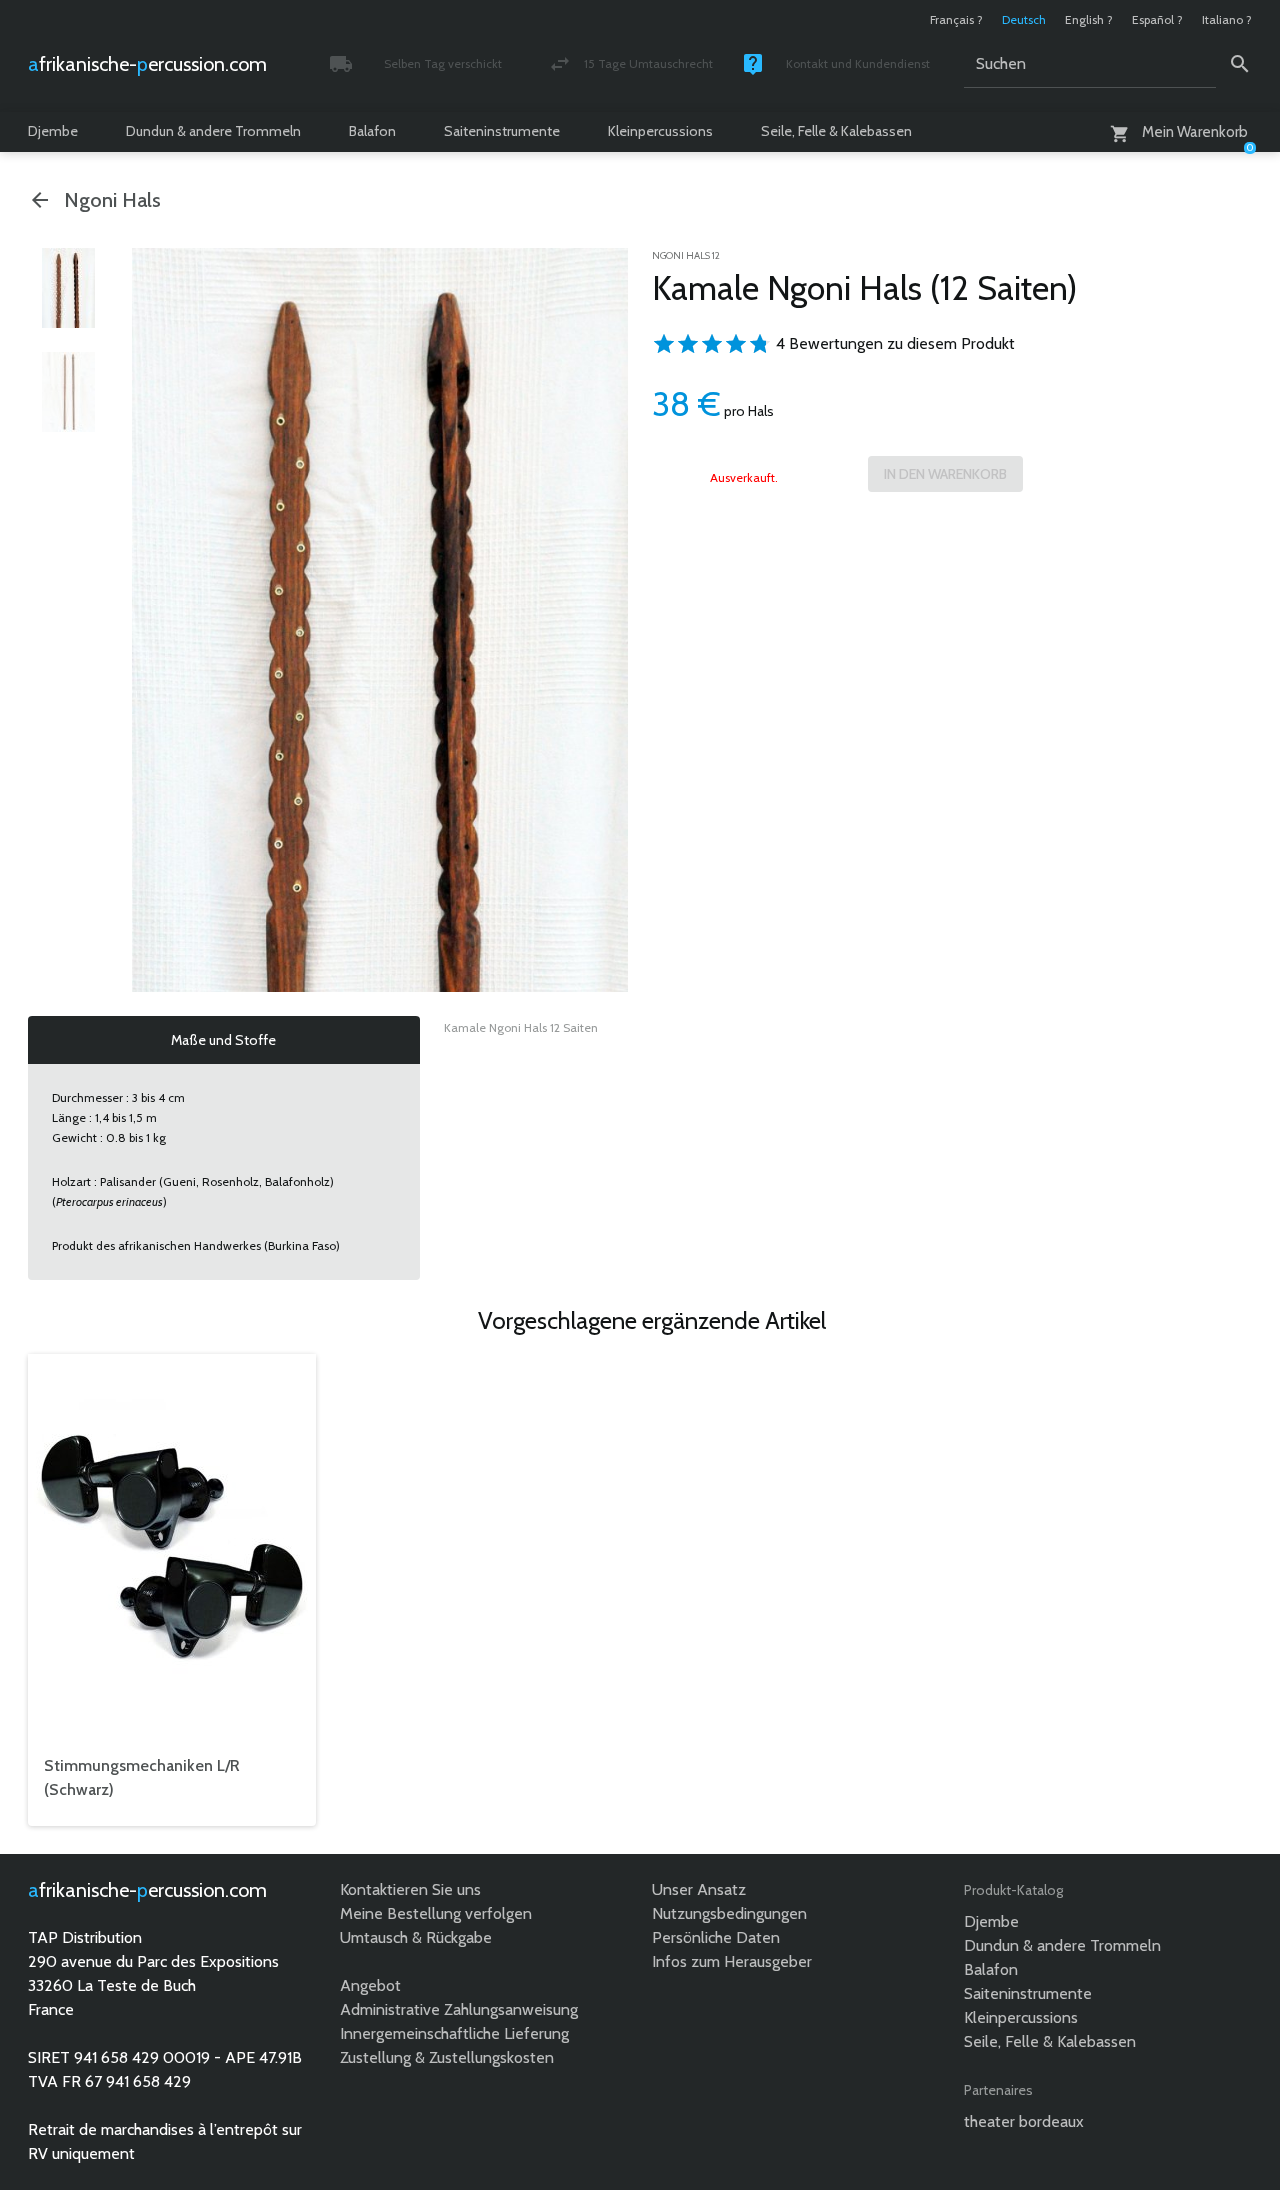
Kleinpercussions (660, 131)
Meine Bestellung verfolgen (436, 1913)
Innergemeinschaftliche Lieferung (454, 2033)
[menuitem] (68, 288)
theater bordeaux (1024, 2121)
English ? (1089, 19)
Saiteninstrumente (502, 131)
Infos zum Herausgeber (732, 1961)
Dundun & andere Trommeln (213, 131)
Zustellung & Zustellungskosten (447, 2057)
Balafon (372, 131)
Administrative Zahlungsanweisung (459, 2009)
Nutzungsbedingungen (729, 1913)
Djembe (53, 131)
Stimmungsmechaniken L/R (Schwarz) (142, 1777)
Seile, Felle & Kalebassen (836, 131)
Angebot (370, 1985)
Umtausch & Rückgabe (416, 1937)
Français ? (956, 19)
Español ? (1157, 19)
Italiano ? (1227, 19)
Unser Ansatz (699, 1889)
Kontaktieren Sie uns (410, 1889)
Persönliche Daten (716, 1937)
